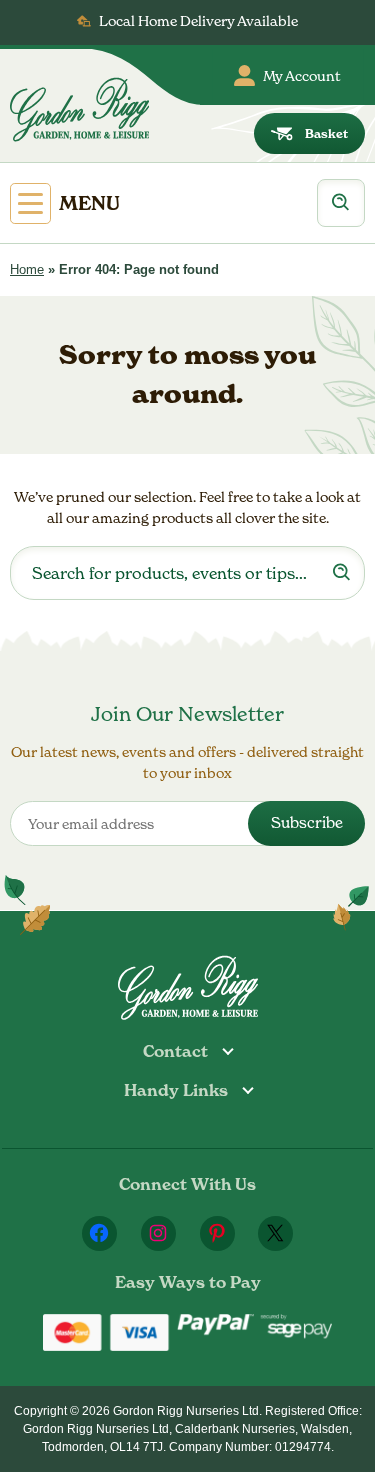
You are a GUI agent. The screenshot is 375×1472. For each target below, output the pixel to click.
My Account (302, 75)
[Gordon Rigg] (79, 109)
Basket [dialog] (326, 133)
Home (27, 269)
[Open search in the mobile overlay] (341, 203)
